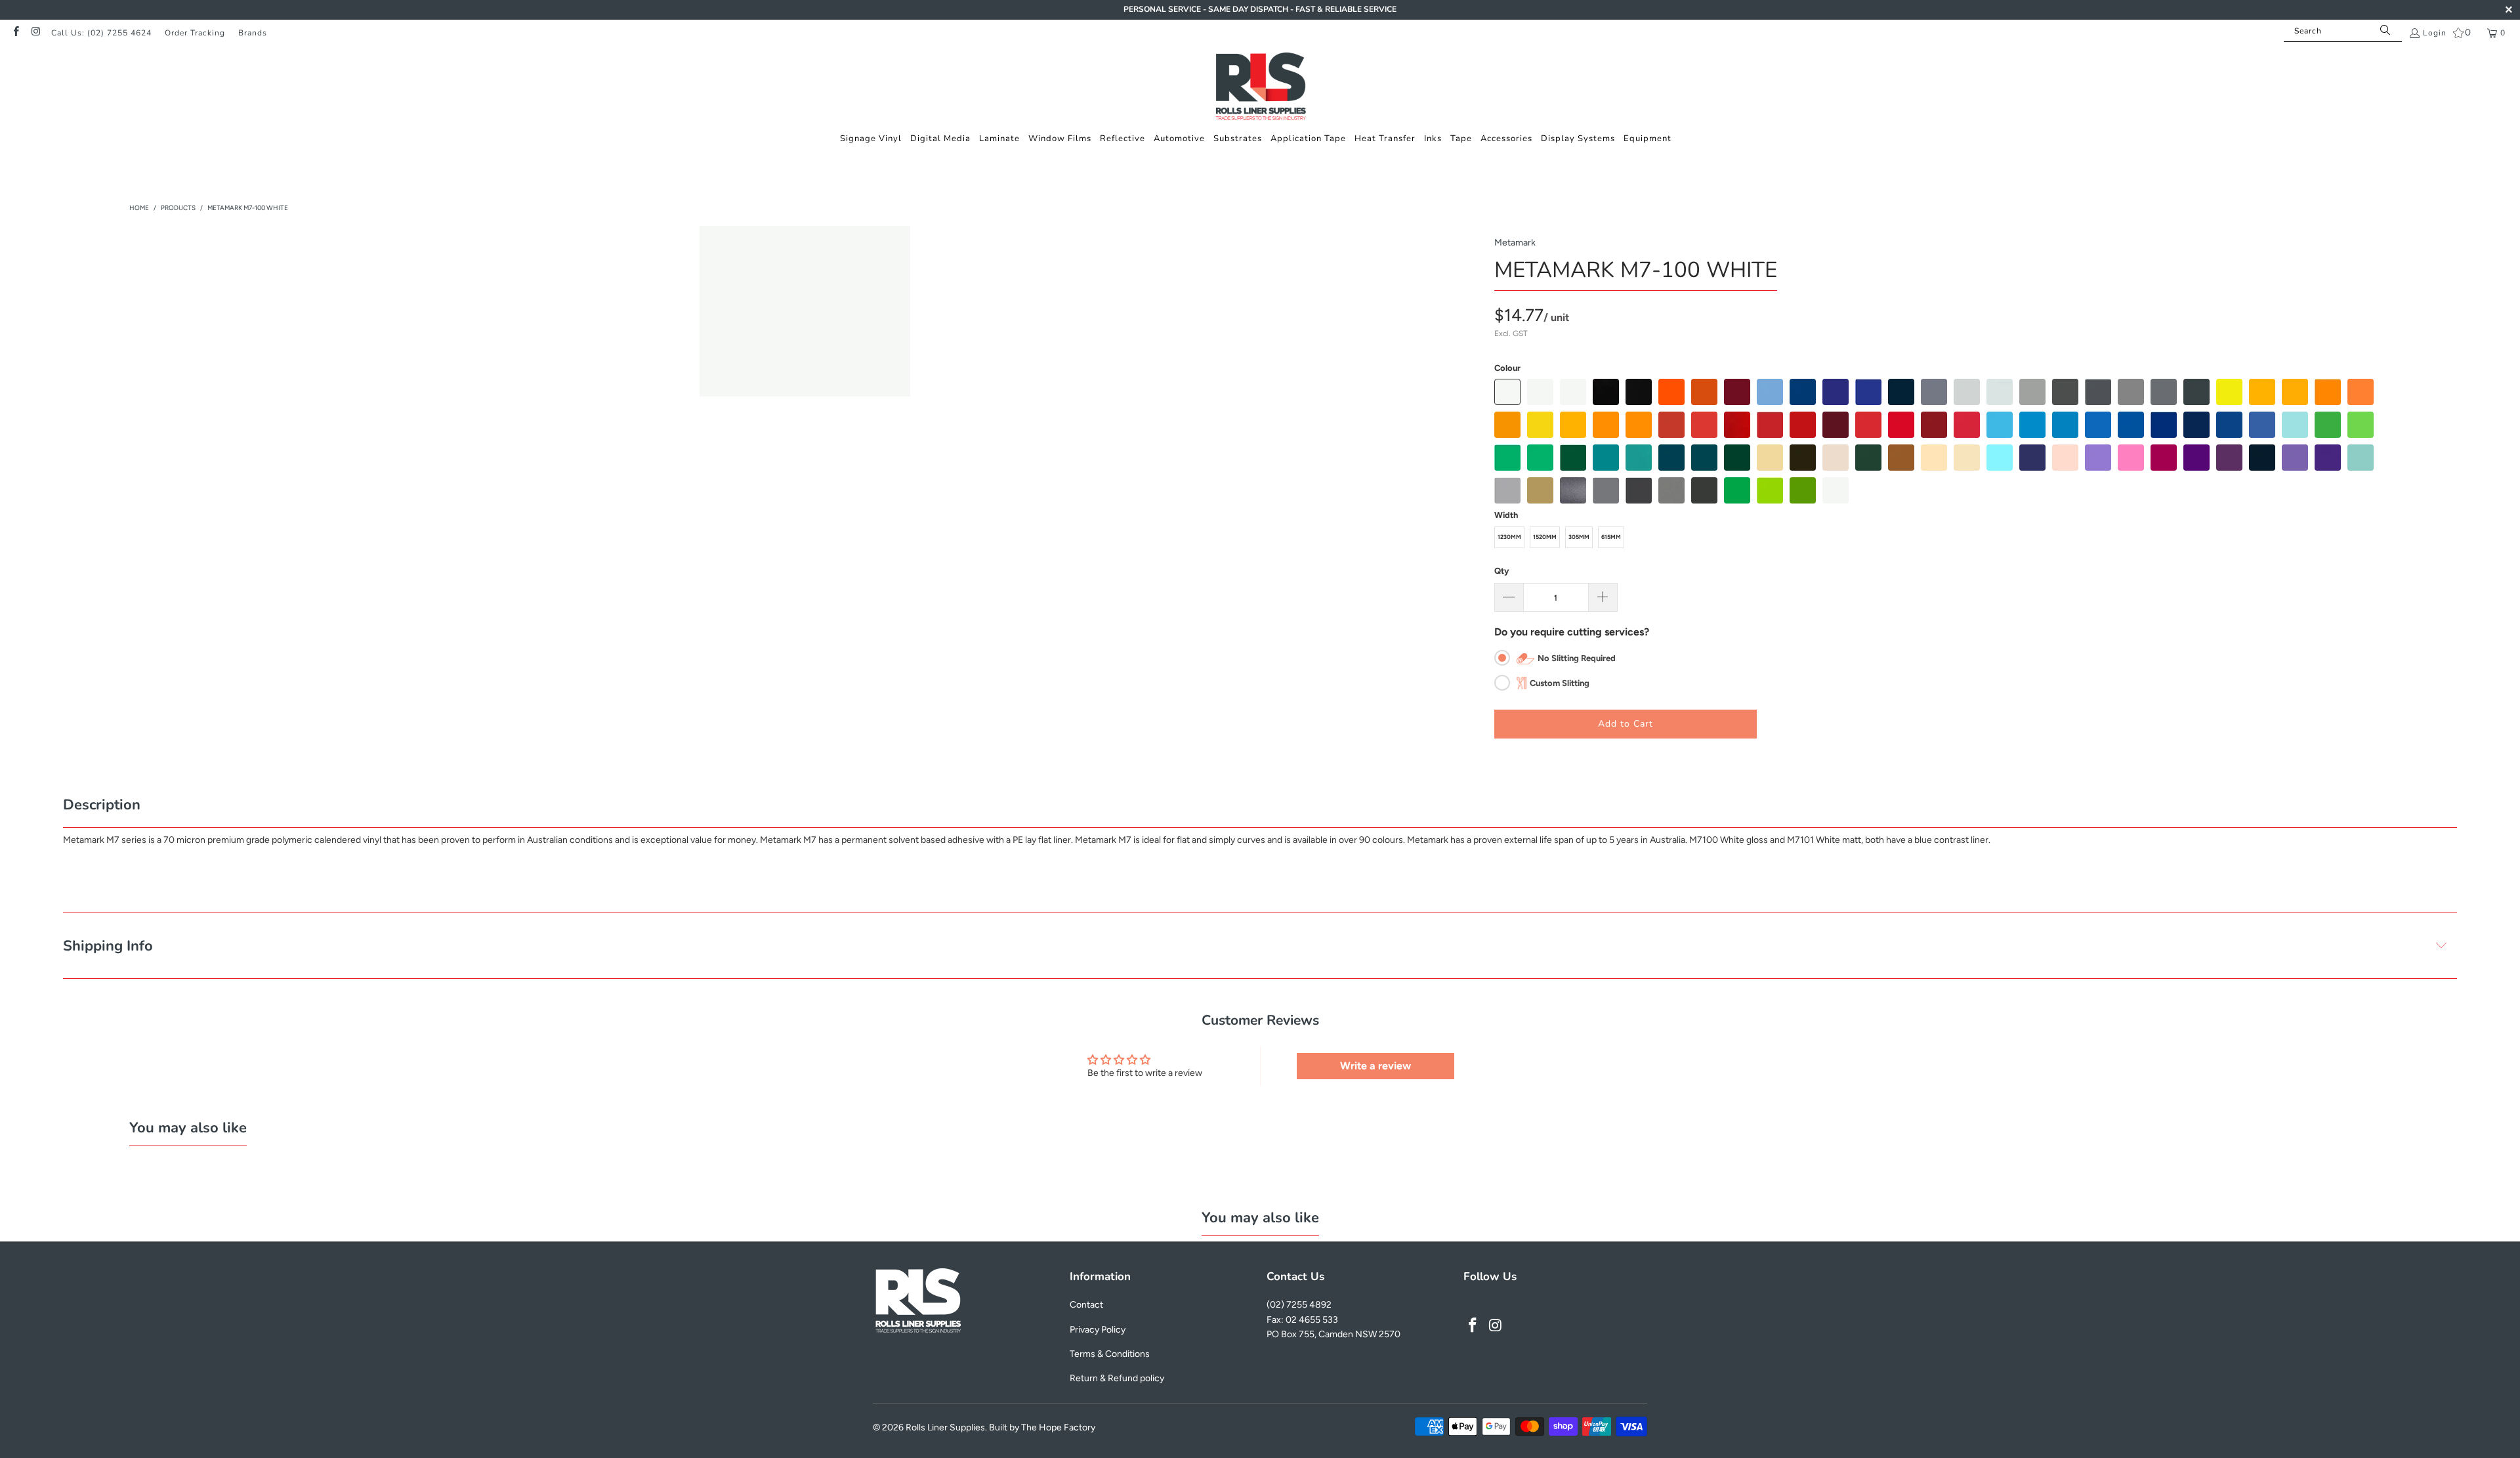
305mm (1579, 537)
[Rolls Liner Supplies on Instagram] (35, 33)
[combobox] (2343, 31)
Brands (253, 33)
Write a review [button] (1375, 1066)
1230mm (1509, 537)
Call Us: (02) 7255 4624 (101, 33)
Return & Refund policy (1117, 1378)
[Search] (2385, 31)
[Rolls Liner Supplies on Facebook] (15, 33)
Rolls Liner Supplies (945, 1427)
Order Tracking (195, 33)
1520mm (1545, 537)
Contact (1086, 1305)
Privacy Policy (1098, 1330)
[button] (871, 139)
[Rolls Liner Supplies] (1260, 88)
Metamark (1515, 243)
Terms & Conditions (1110, 1354)
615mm (1611, 537)
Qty (1501, 571)
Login (2435, 33)
